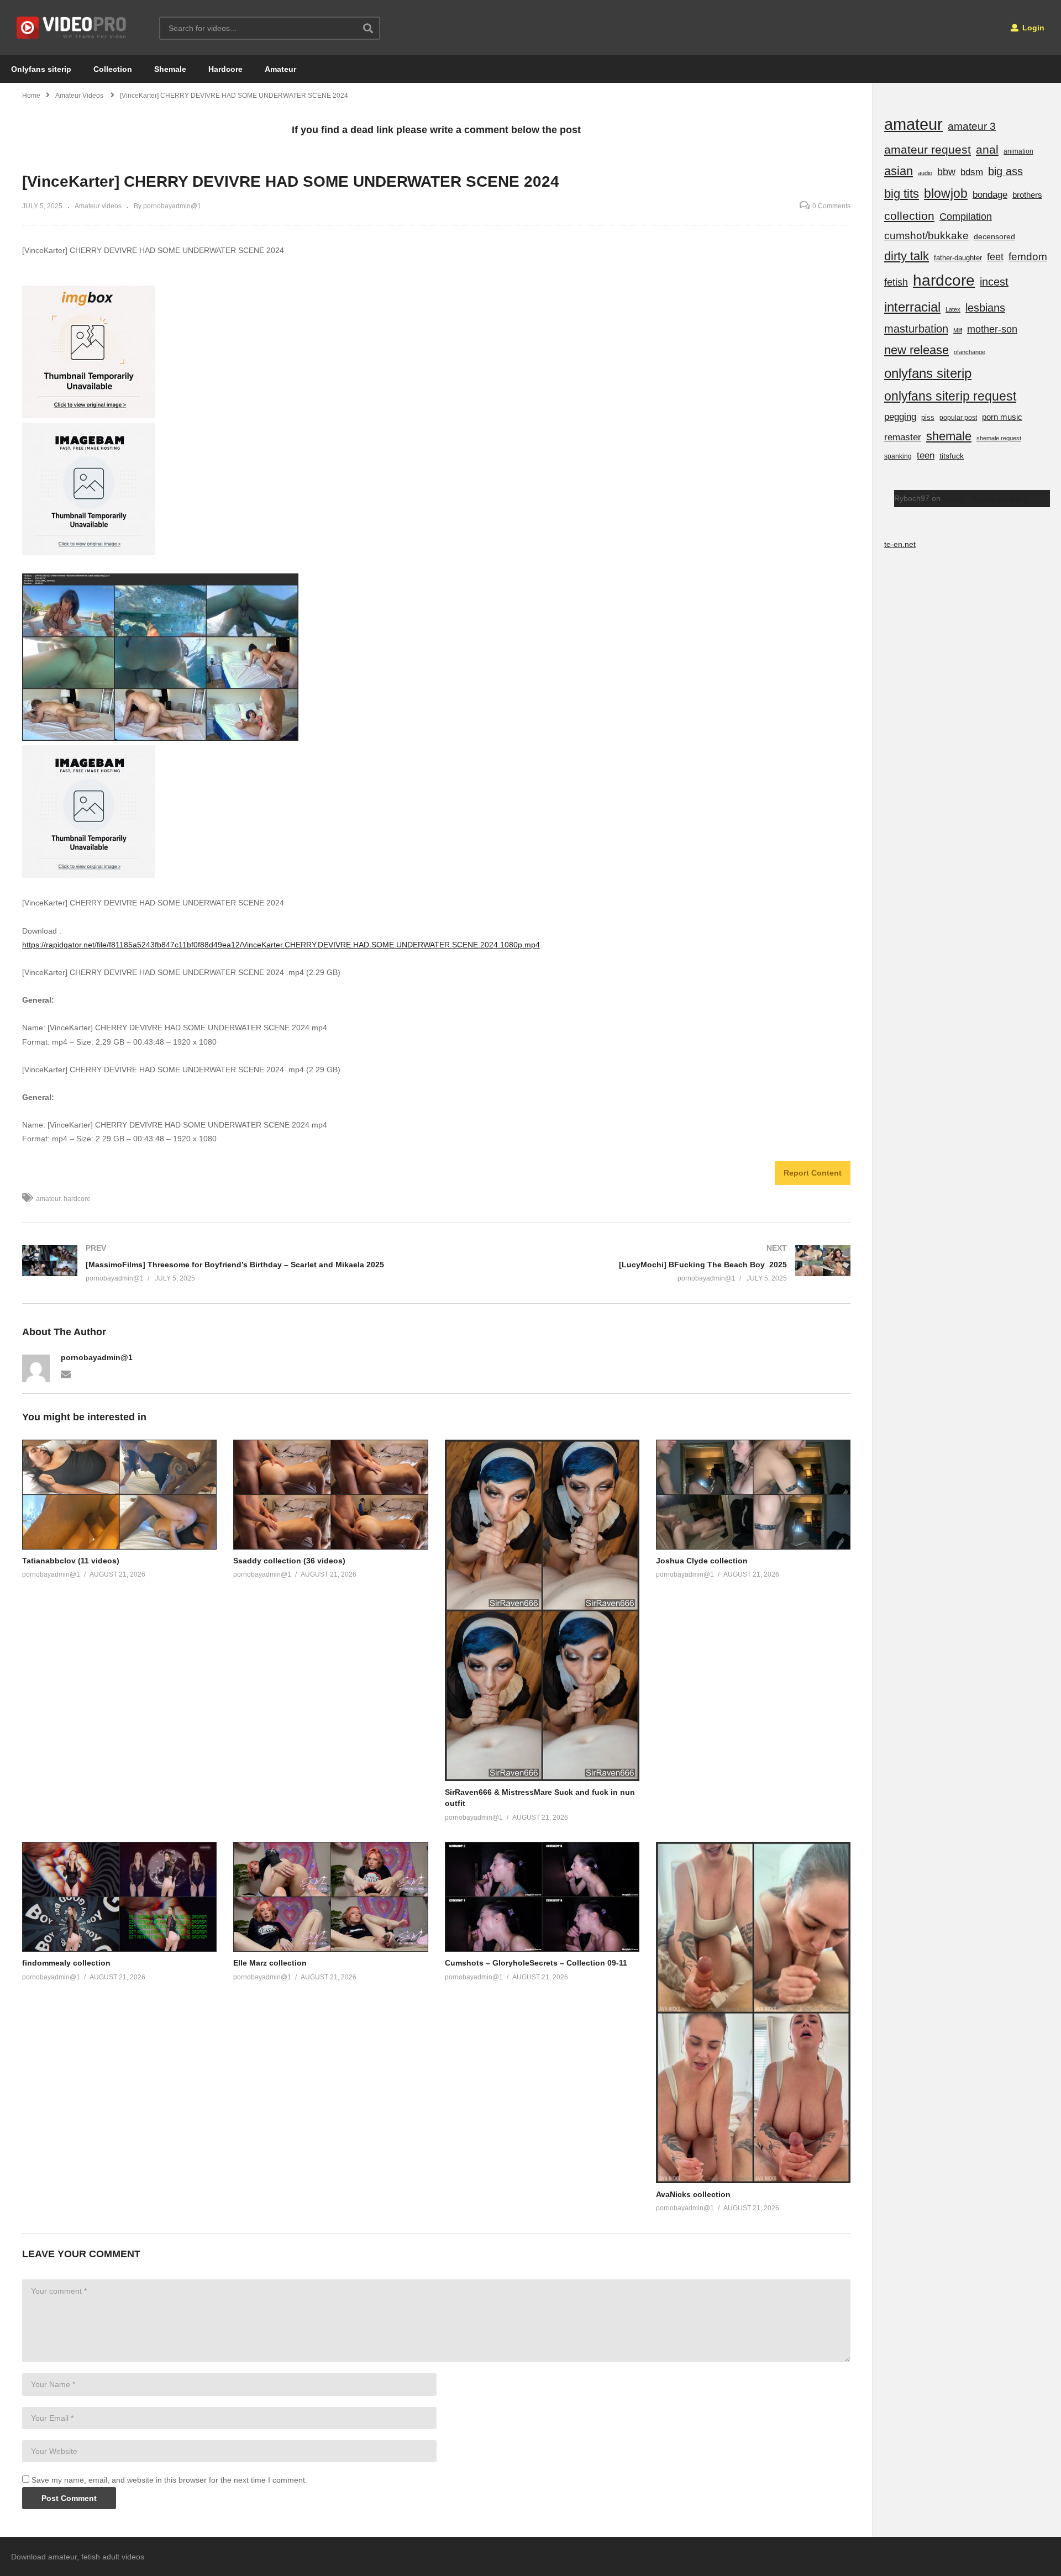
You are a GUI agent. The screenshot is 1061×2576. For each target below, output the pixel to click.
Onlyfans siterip (41, 69)
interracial (912, 307)
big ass (1005, 171)
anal (987, 149)
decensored (994, 236)
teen (926, 455)
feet (995, 257)
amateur (48, 1199)
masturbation (916, 329)
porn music (1002, 417)
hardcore (77, 1199)
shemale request (999, 438)
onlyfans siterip (928, 373)
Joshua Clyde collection (702, 1561)
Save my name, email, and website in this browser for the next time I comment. (169, 2480)
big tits (902, 194)
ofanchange (970, 352)
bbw (946, 172)
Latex (953, 309)
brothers (1027, 195)
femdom (1028, 257)
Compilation (966, 217)
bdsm (972, 172)
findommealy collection (66, 1963)
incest (994, 282)
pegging (900, 417)
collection (909, 216)
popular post (958, 418)
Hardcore (225, 69)
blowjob (946, 193)
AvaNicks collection (693, 2194)
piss (928, 417)
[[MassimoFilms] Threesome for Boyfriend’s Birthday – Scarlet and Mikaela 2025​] (224, 1263)
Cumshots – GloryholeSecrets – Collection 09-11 (536, 1963)
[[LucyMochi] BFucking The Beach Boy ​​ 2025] (649, 1263)
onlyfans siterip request (950, 396)
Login (1032, 28)
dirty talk (907, 256)
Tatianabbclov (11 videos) (71, 1561)
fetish (896, 282)
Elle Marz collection (270, 1963)
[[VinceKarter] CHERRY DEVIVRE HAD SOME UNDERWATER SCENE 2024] (119, 1495)
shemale (949, 436)
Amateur (280, 69)
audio (925, 173)
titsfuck (952, 456)
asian (899, 171)
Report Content (813, 1173)
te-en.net (900, 544)
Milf (958, 330)
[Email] (66, 1373)
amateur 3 (972, 126)
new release (916, 350)
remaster (903, 437)
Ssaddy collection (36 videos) (289, 1561)
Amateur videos (98, 206)
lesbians (985, 308)
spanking (898, 456)
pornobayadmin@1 (97, 1357)
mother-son (992, 329)
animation (1018, 151)
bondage (990, 195)
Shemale (170, 69)
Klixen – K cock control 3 (986, 498)
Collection (113, 69)
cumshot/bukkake (926, 236)
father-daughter (958, 258)
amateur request (928, 149)
